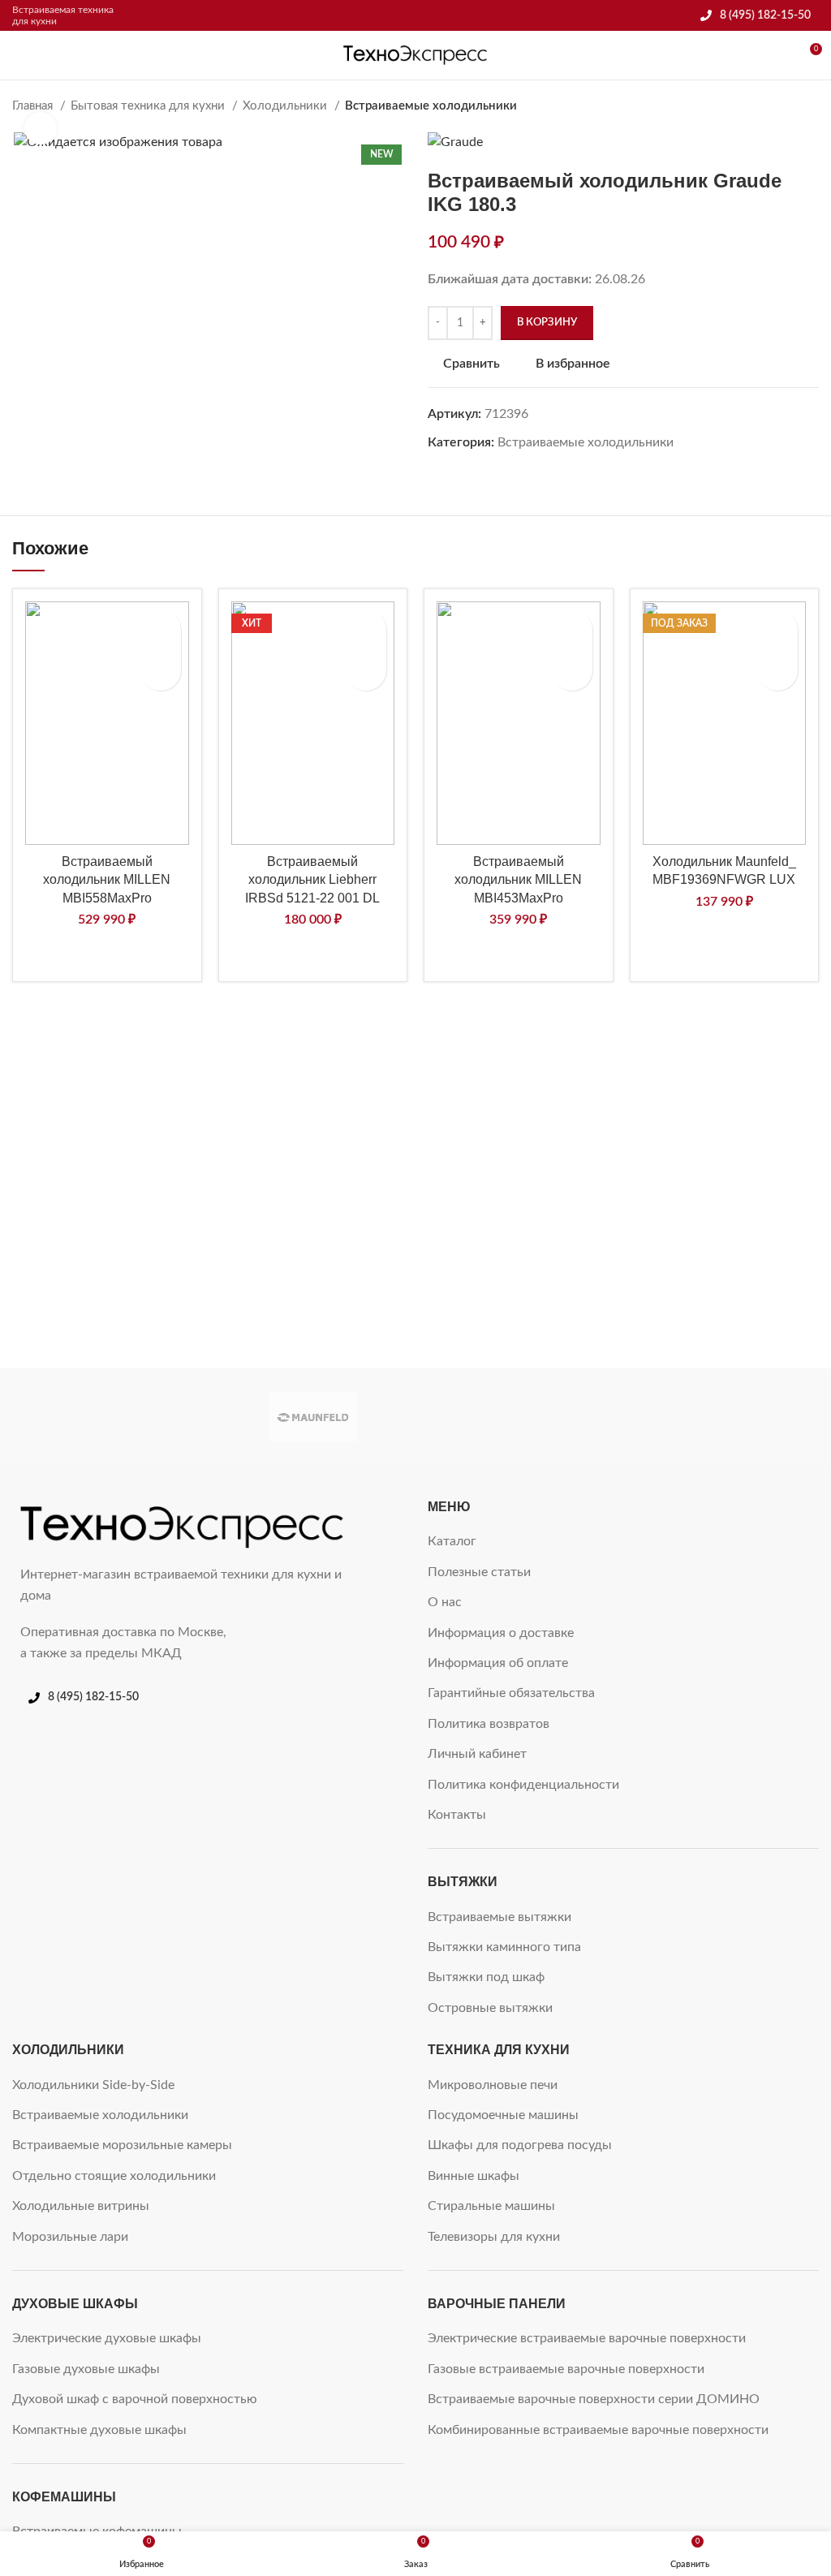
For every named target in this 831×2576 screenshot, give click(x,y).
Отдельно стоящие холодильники (114, 2176)
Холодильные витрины (81, 2206)
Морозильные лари (70, 2237)
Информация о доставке (501, 1633)
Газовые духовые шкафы (86, 2369)
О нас (445, 1602)
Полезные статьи (479, 1572)
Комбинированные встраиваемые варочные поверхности (598, 2430)
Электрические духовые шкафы (107, 2338)
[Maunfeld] (314, 1417)
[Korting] (517, 1417)
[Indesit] (721, 1417)
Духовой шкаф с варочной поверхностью (135, 2399)
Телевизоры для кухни (494, 2237)
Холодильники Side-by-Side (93, 2085)
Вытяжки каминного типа (504, 1947)
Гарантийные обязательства (511, 1693)
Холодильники (286, 106)
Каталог (452, 1541)
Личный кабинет (477, 1754)
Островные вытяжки (490, 2008)
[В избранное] (161, 630)
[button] (161, 670)
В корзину (547, 323)
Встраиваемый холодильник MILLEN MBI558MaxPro (107, 880)
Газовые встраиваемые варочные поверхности (566, 2369)
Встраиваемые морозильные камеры (122, 2145)
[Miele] (110, 1417)
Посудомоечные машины (503, 2115)
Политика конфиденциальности (523, 1785)
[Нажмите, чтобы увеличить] (41, 128)
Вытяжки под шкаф (486, 1977)
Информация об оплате (498, 1663)
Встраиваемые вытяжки (499, 1917)
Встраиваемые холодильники (431, 106)
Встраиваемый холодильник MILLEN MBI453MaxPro (518, 880)
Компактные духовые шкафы (99, 2430)
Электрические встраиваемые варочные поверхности (587, 2338)
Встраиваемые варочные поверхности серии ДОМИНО (594, 2399)
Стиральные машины (491, 2206)
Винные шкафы (474, 2176)
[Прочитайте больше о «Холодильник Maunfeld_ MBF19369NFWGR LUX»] (777, 670)
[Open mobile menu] (19, 55)
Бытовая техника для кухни (149, 106)
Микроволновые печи (493, 2085)
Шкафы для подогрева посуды (520, 2145)
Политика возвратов (489, 1724)
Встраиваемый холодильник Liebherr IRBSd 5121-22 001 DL (312, 880)
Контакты (457, 1815)
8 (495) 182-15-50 (765, 15)
